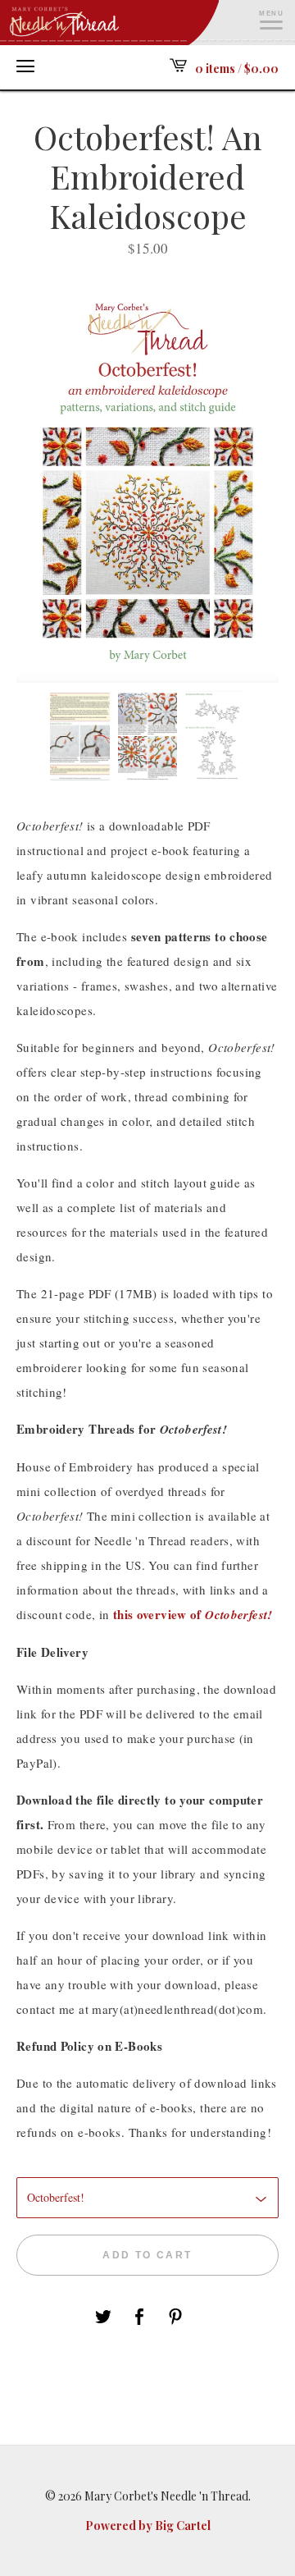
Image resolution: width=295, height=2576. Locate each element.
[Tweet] (103, 2319)
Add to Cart (147, 2255)
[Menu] (25, 66)
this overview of (193, 1614)
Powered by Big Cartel (148, 2526)
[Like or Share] (139, 2319)
